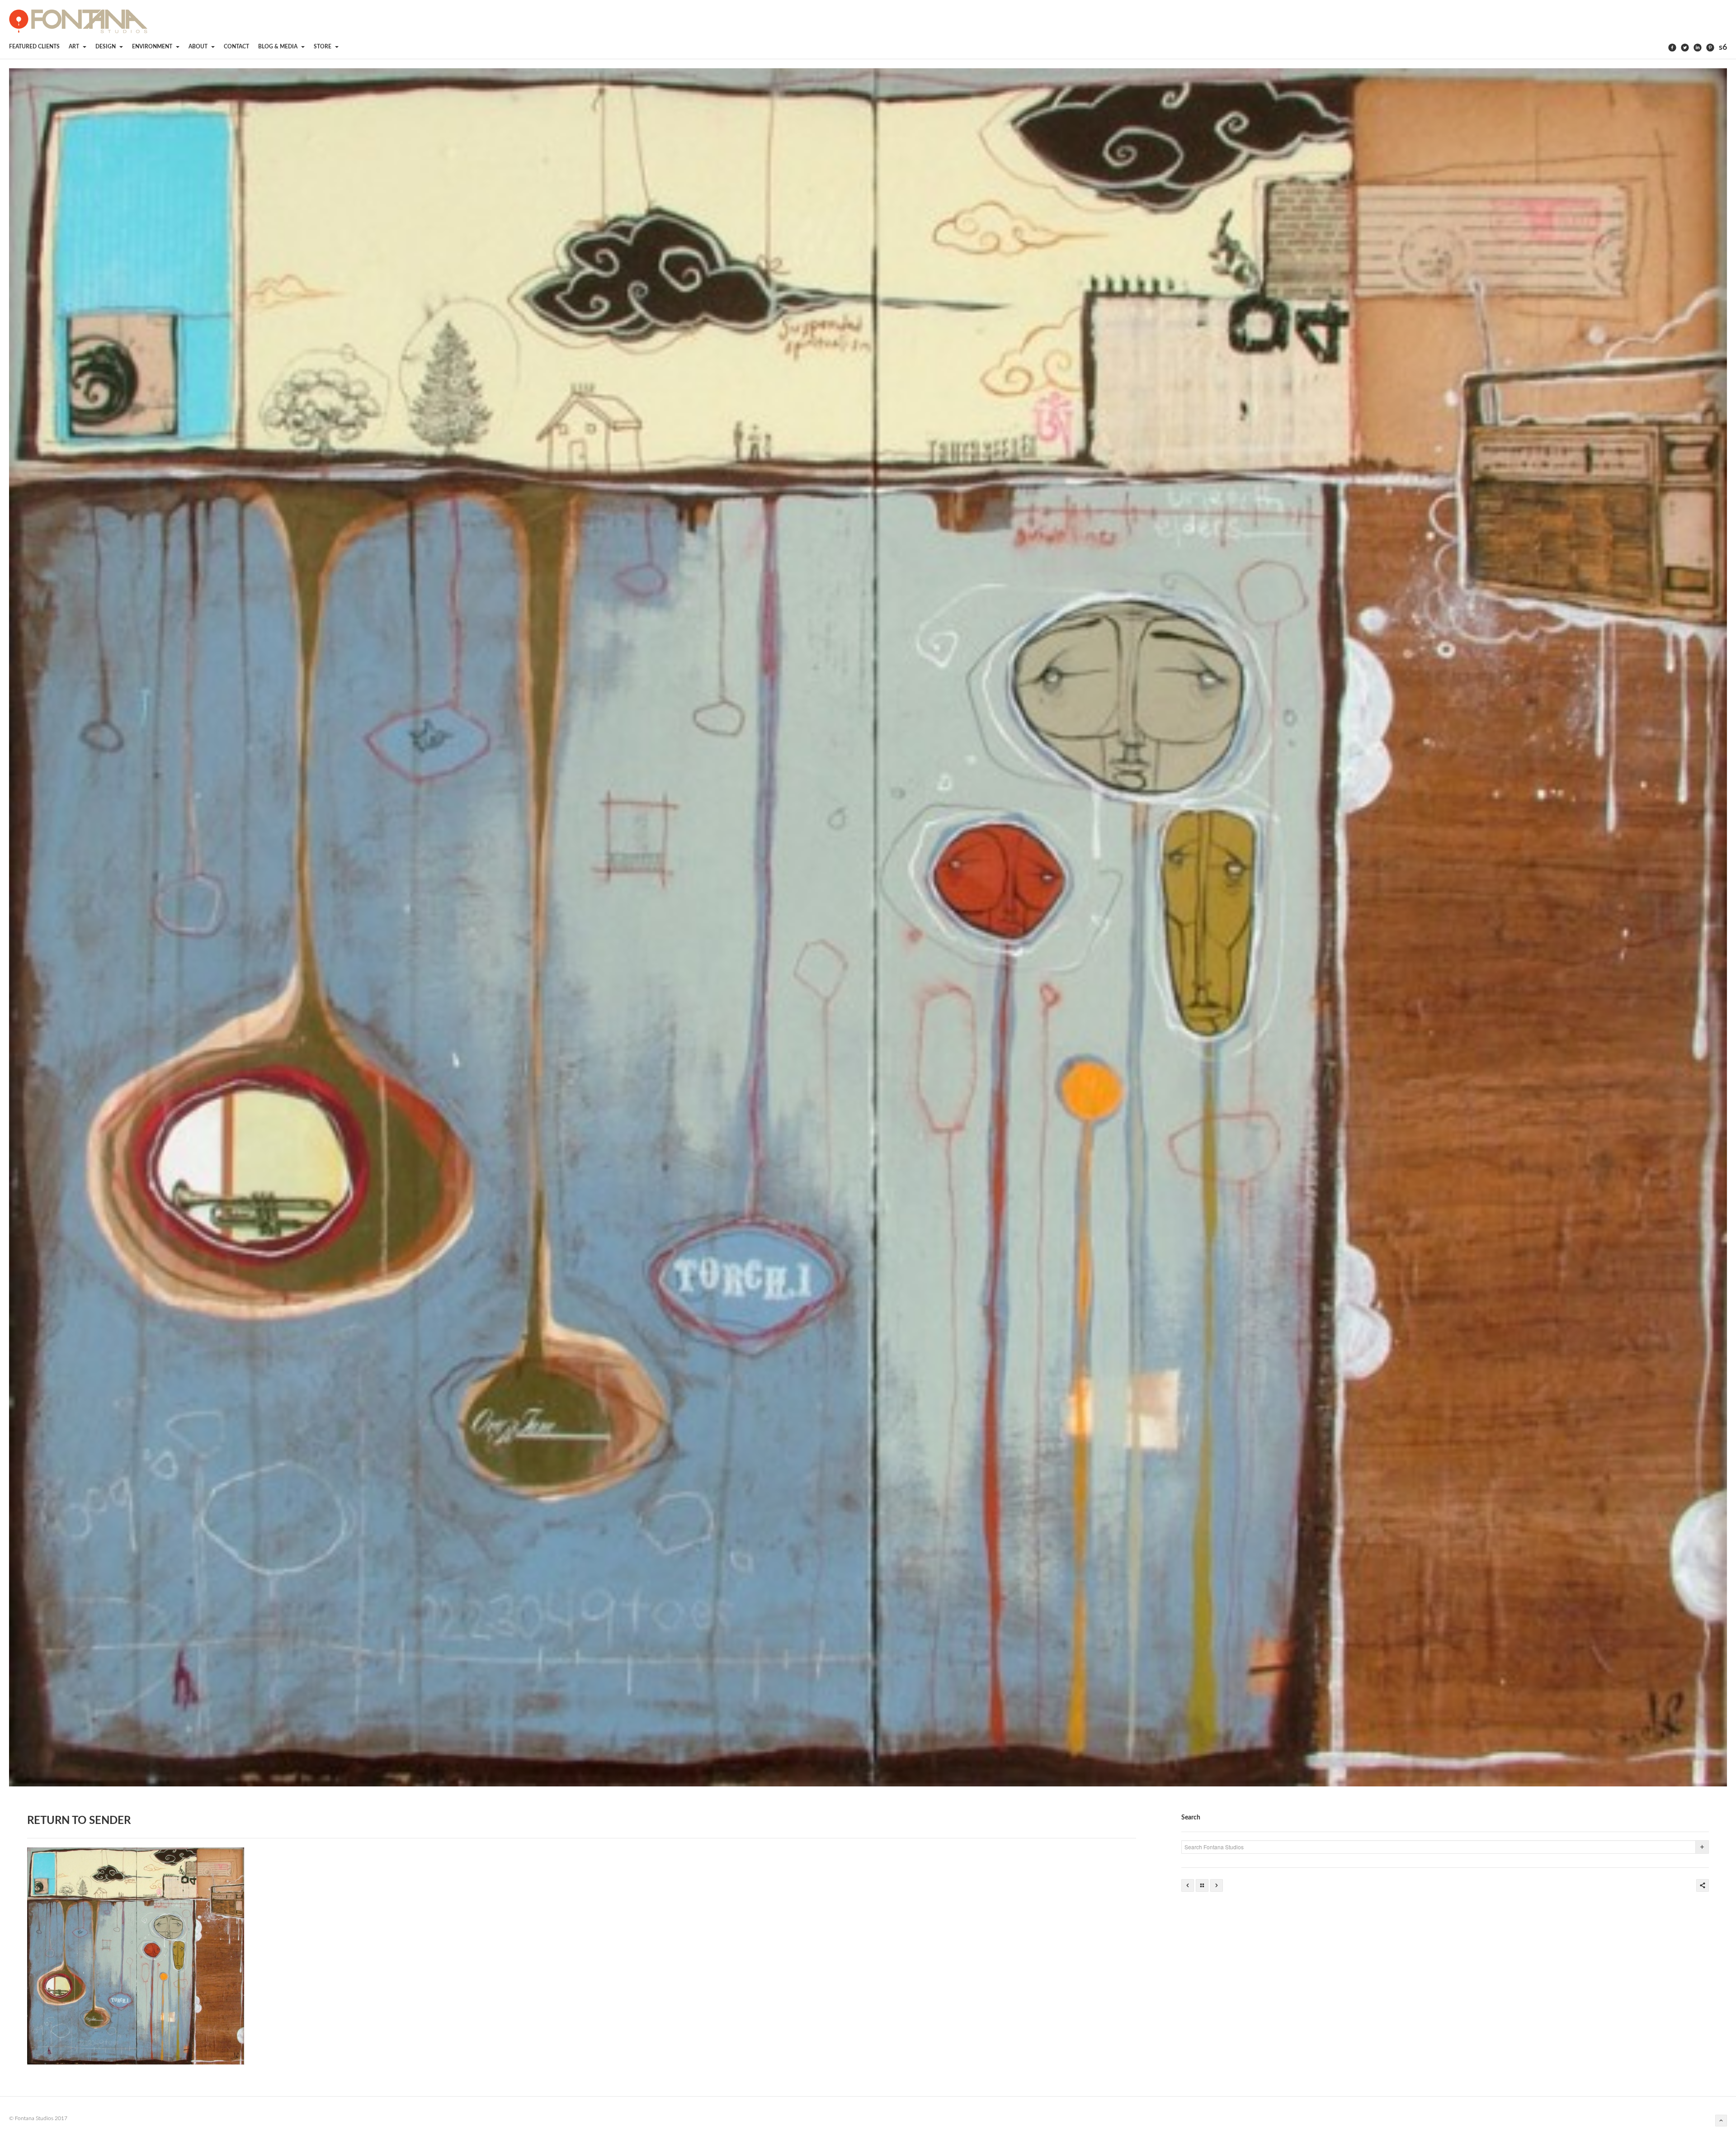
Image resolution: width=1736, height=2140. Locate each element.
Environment (153, 47)
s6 (1723, 47)
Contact (236, 47)
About (199, 47)
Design (106, 47)
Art (75, 47)
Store (323, 47)
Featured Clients (34, 47)
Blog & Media (278, 47)
